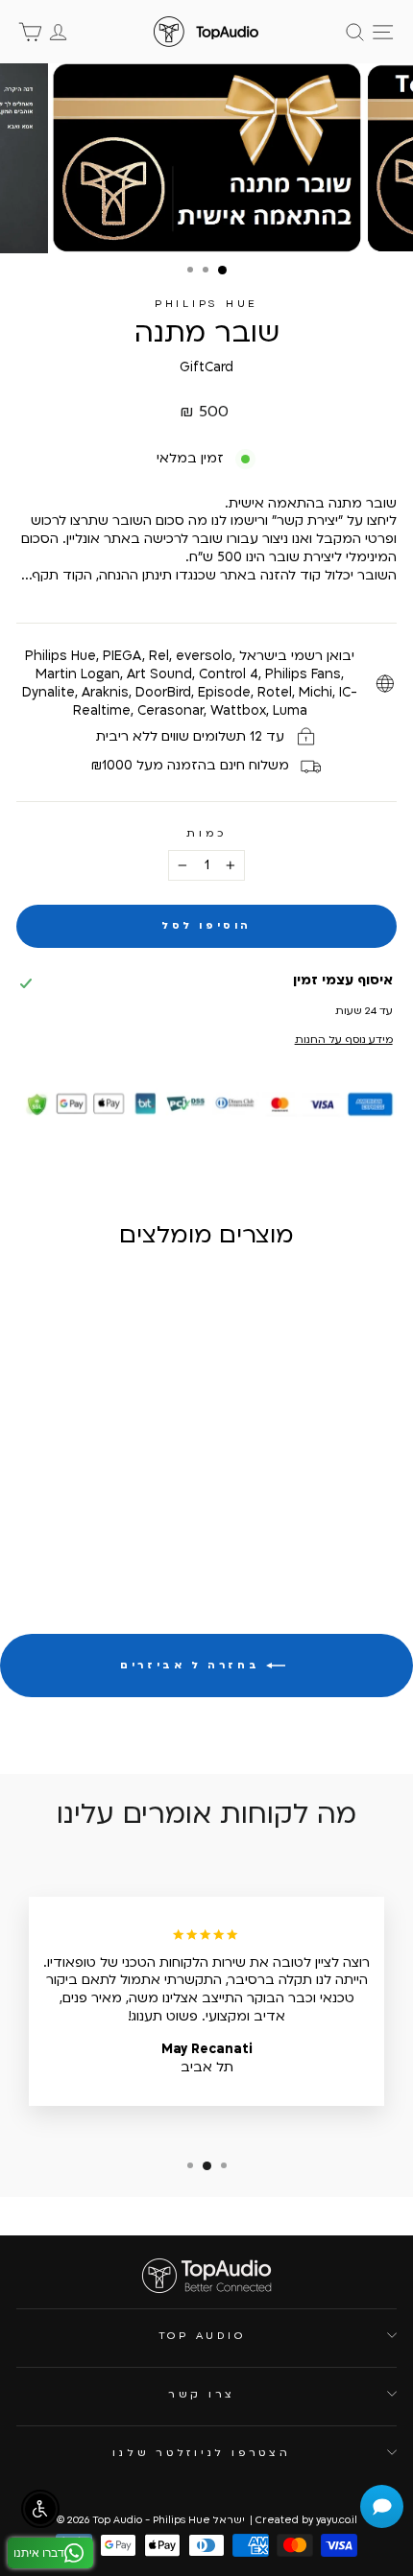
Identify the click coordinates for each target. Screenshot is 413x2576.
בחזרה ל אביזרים (193, 1666)
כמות (206, 833)
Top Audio (202, 2336)
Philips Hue (206, 304)
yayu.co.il (337, 2520)
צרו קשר (202, 2394)
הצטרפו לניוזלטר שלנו (201, 2453)
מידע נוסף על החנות (343, 1040)
